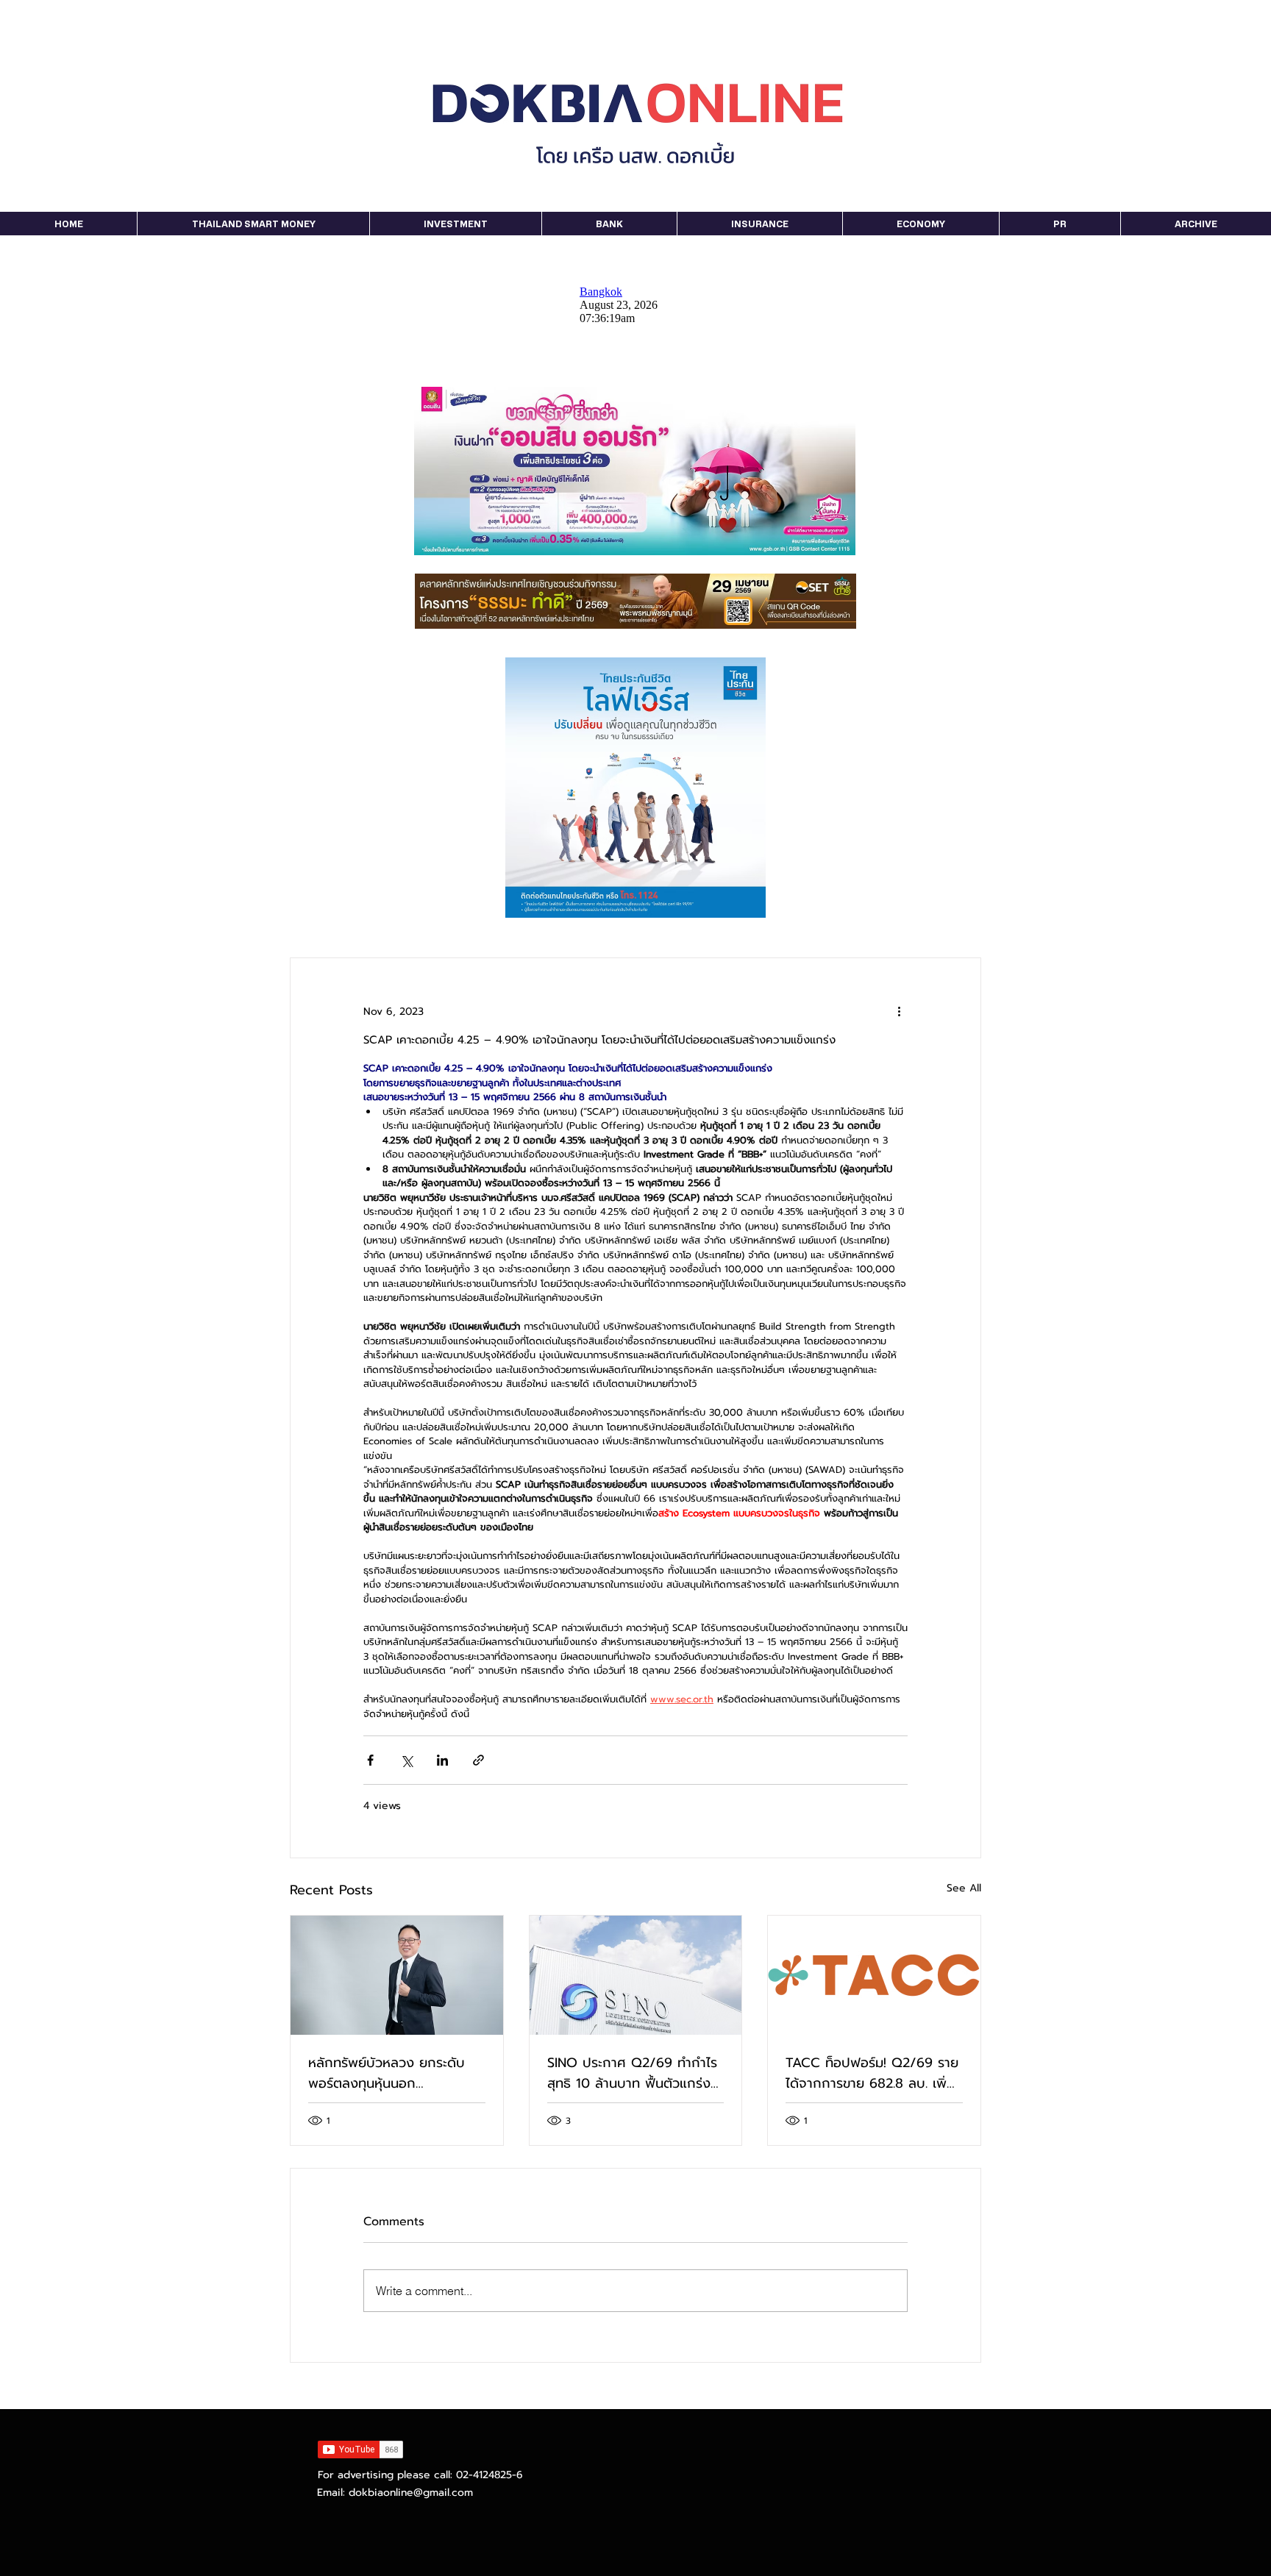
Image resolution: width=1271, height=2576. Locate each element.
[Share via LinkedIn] (442, 1760)
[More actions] (899, 1011)
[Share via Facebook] (370, 1760)
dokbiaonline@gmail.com (411, 2493)
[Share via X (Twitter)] (406, 1760)
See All (964, 1888)
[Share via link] (478, 1760)
